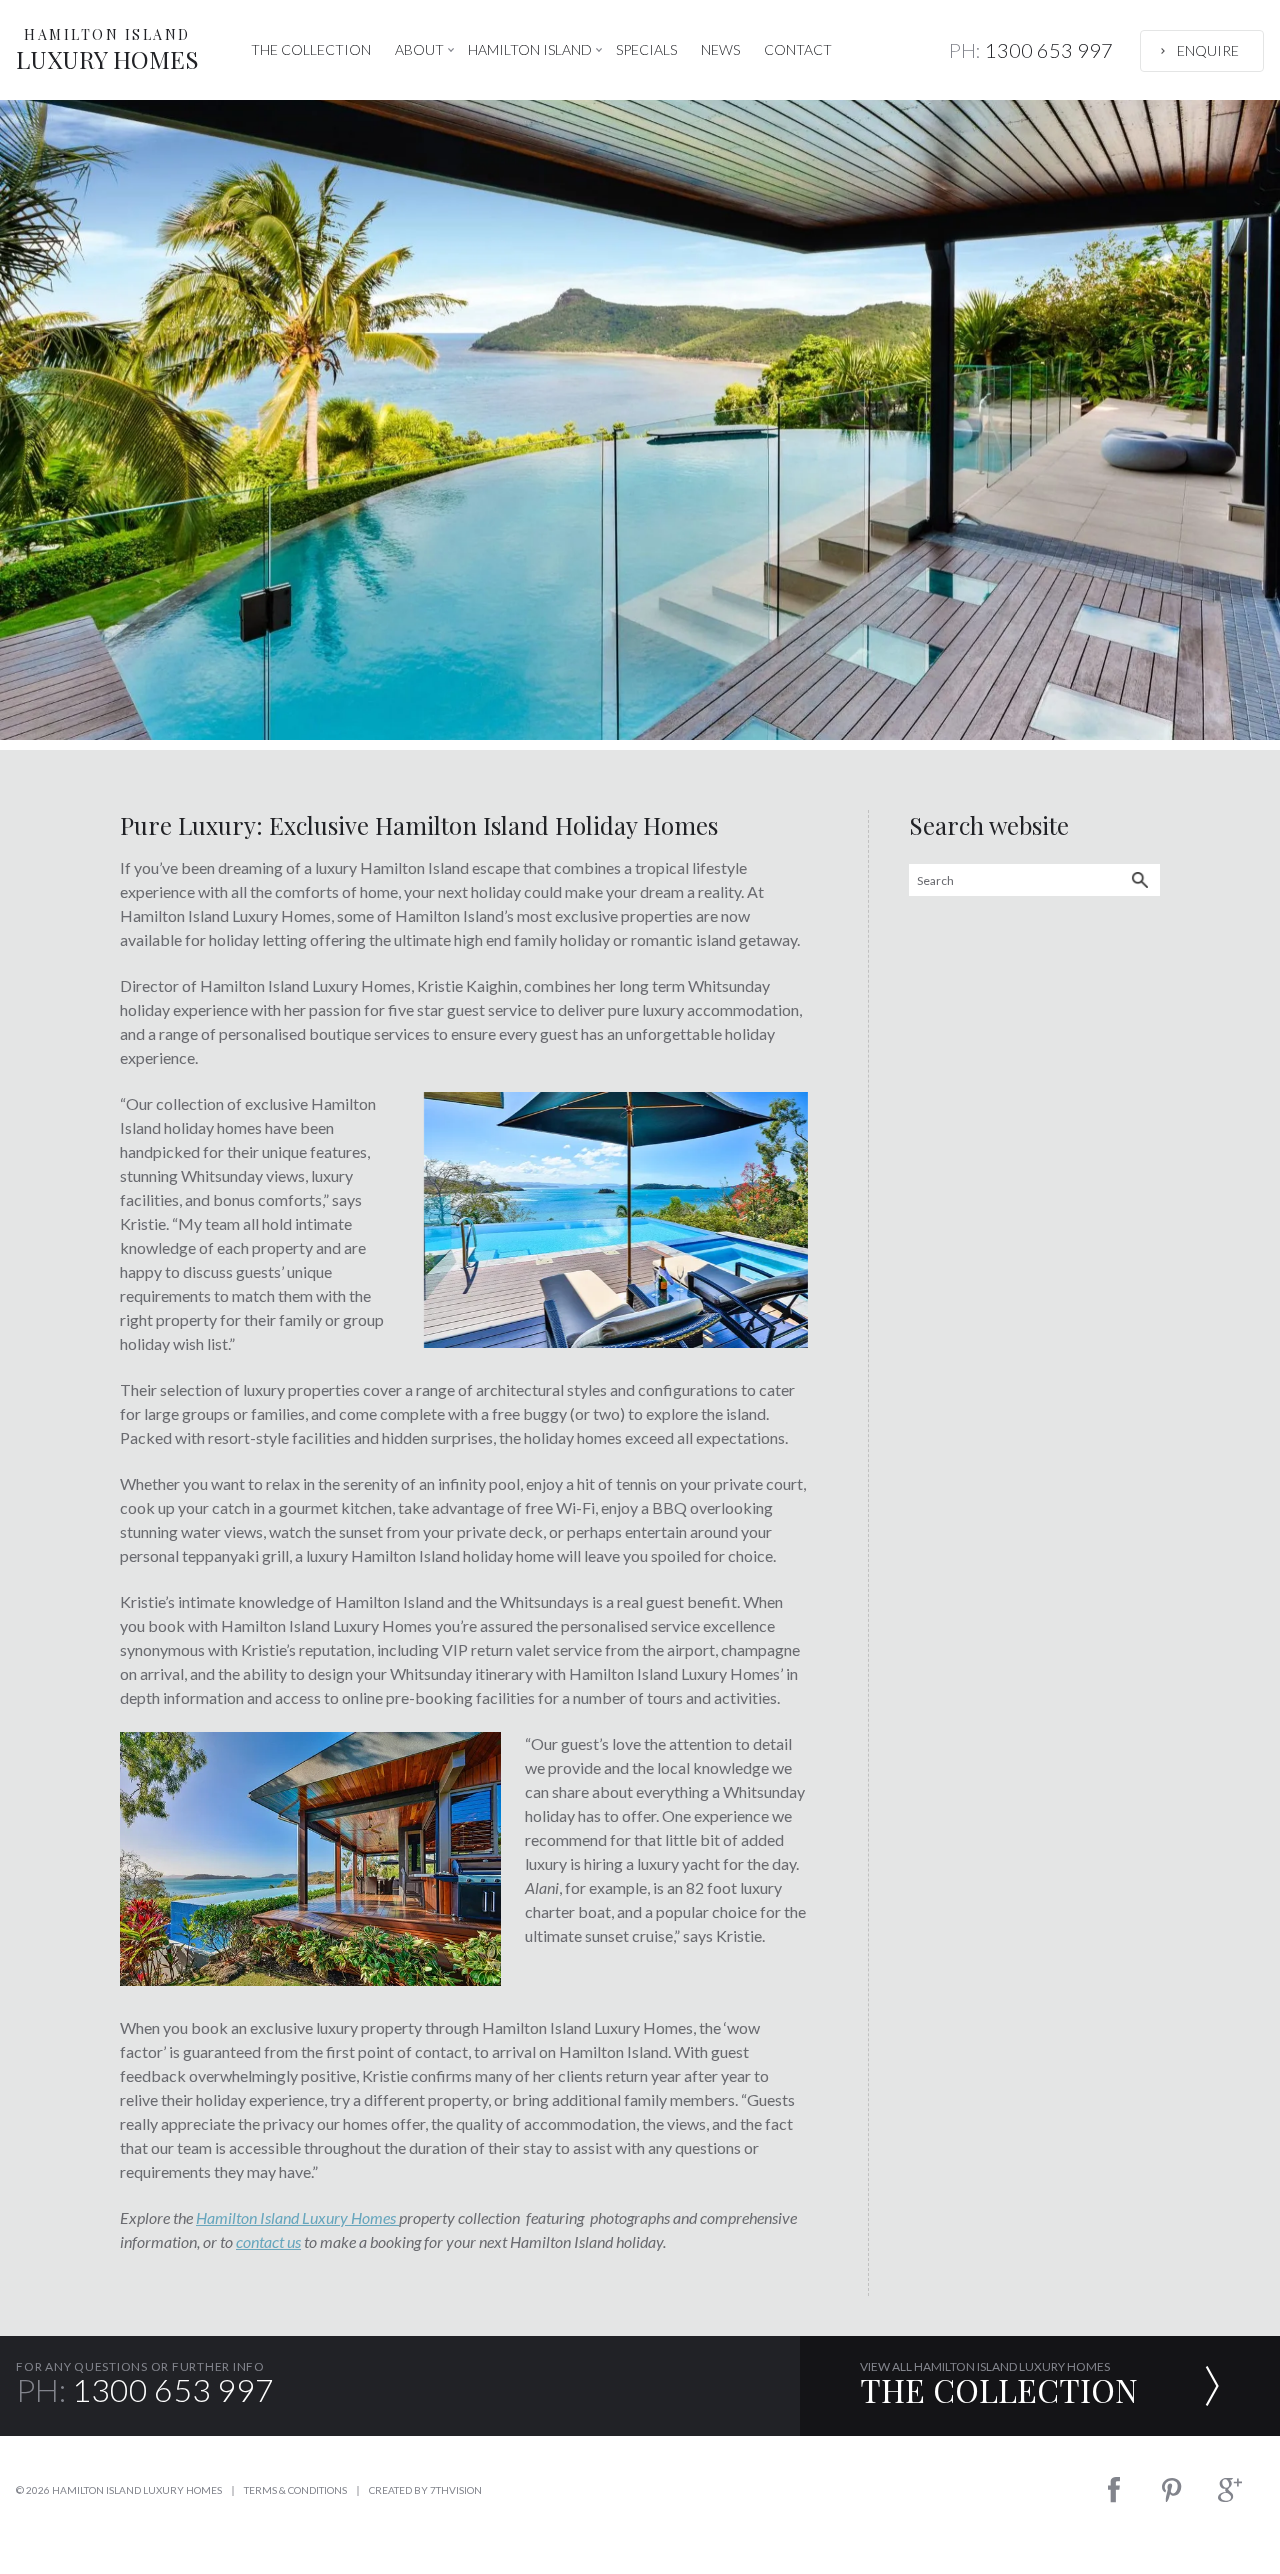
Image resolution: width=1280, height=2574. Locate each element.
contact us (268, 2241)
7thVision (456, 2490)
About (419, 49)
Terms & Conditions (295, 2490)
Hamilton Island (530, 49)
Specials (646, 49)
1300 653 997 (1031, 50)
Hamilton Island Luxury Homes (297, 2217)
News (720, 49)
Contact (798, 49)
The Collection (311, 49)
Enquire (1208, 50)
